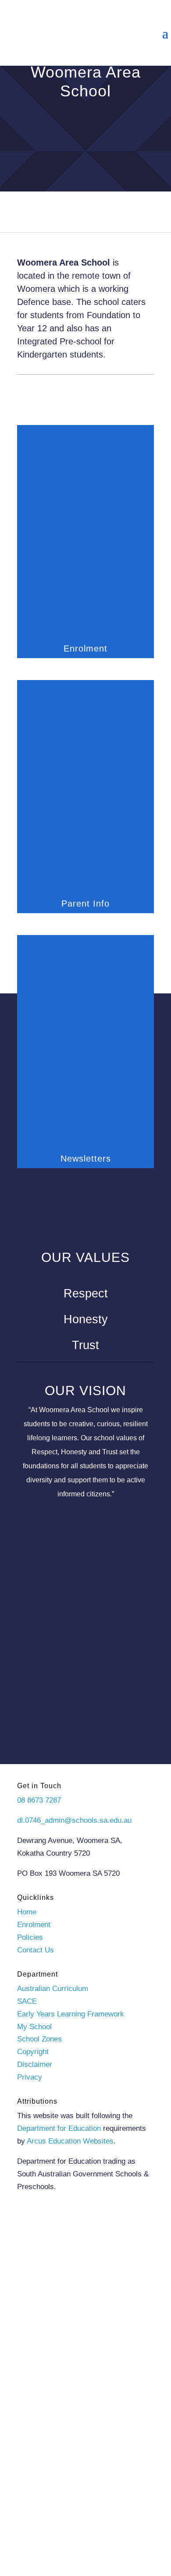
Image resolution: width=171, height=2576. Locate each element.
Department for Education (59, 2128)
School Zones (39, 2039)
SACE (27, 2001)
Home (27, 1912)
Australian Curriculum (53, 1989)
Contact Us (36, 1950)
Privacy (30, 2077)
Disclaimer (35, 2064)
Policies (30, 1937)
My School (34, 2027)
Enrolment (34, 1925)
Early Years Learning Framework (71, 2014)
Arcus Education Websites (70, 2141)
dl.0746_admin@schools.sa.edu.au (74, 1820)
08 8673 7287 (39, 1800)
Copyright (33, 2052)
